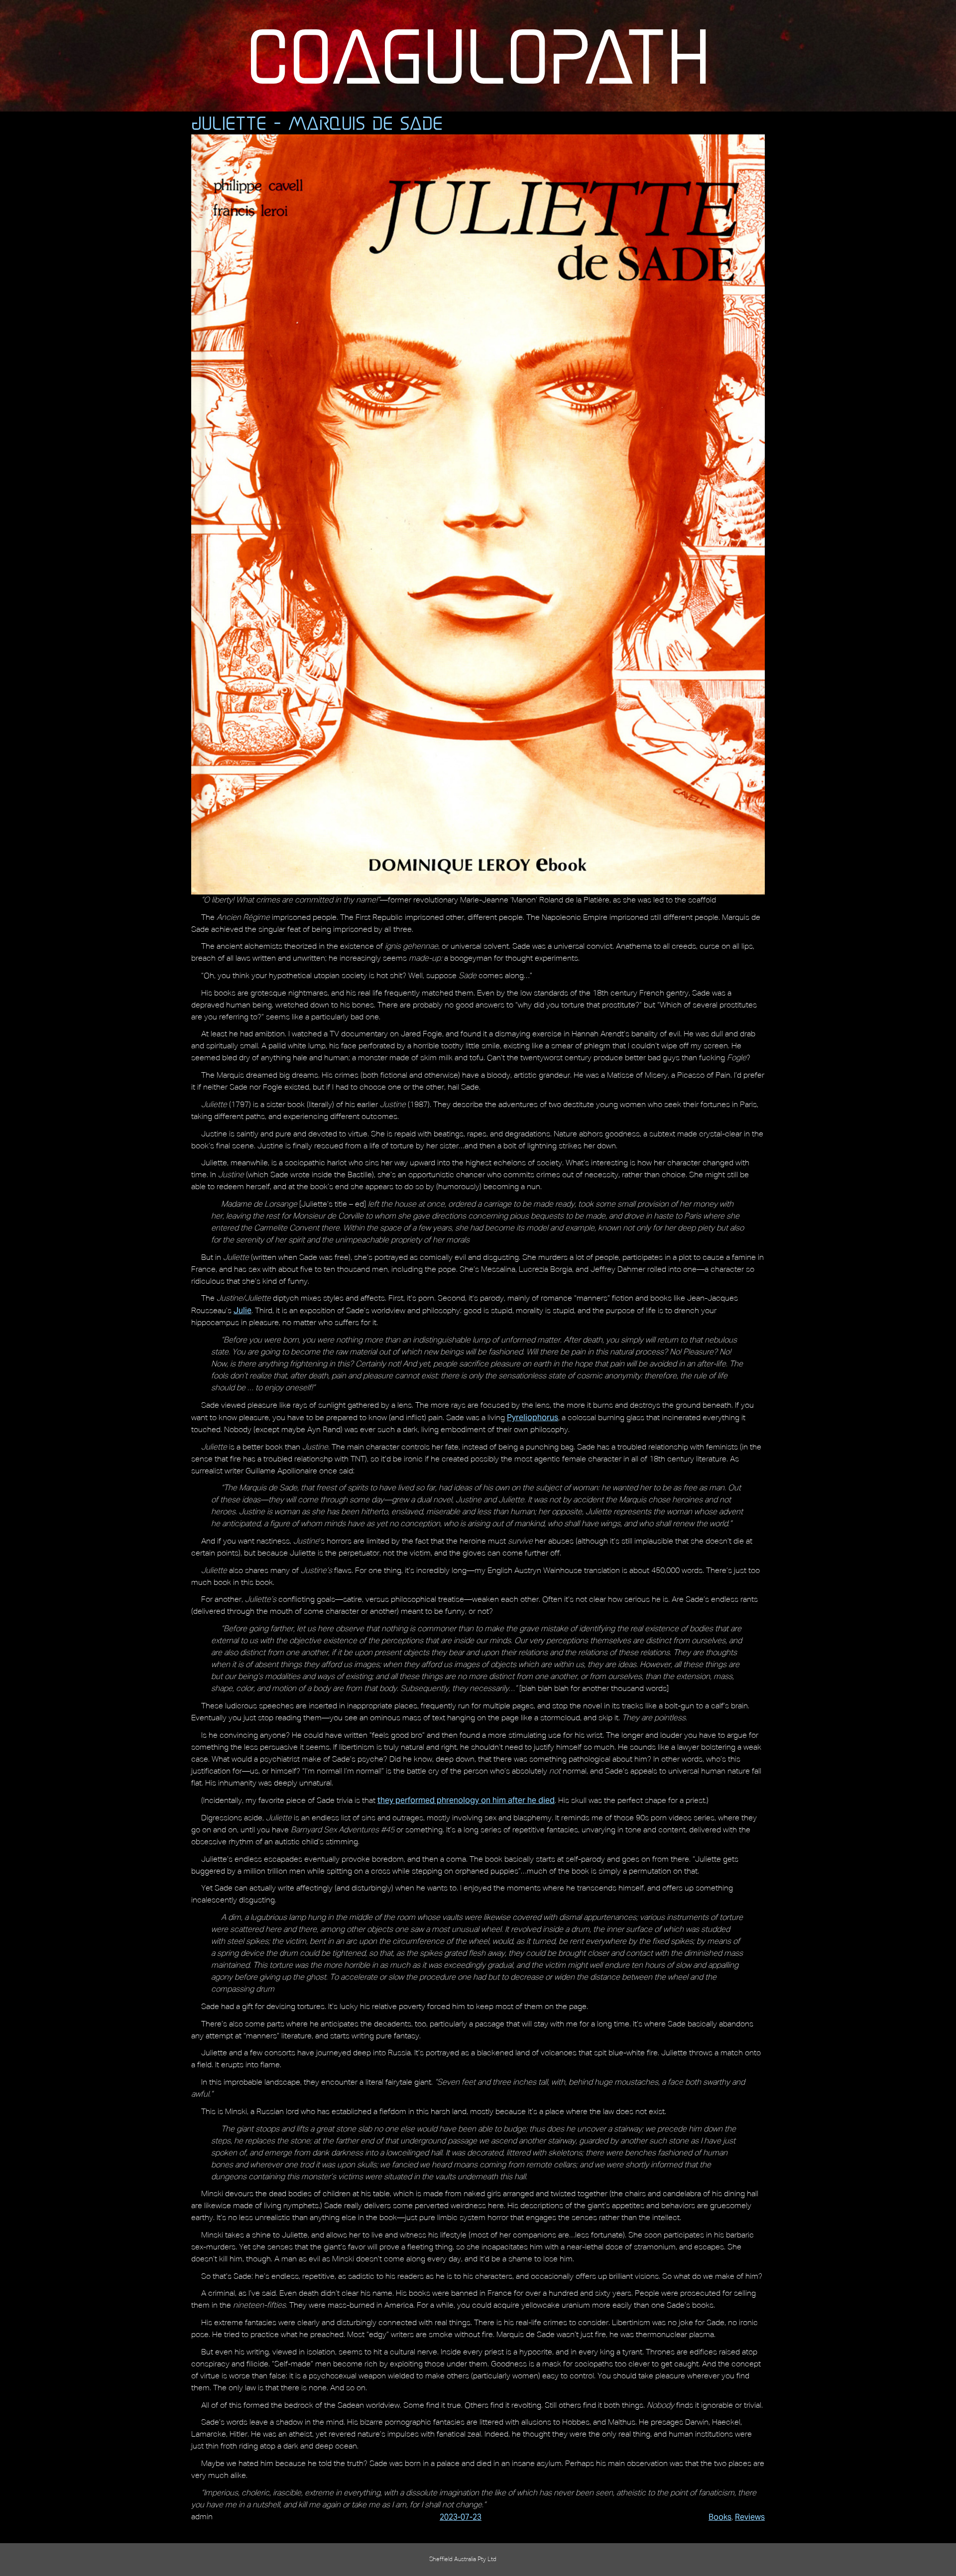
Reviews (750, 2517)
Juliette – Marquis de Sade (317, 123)
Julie (242, 1310)
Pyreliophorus (533, 1417)
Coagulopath (478, 56)
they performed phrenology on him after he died (466, 1800)
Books (720, 2517)
